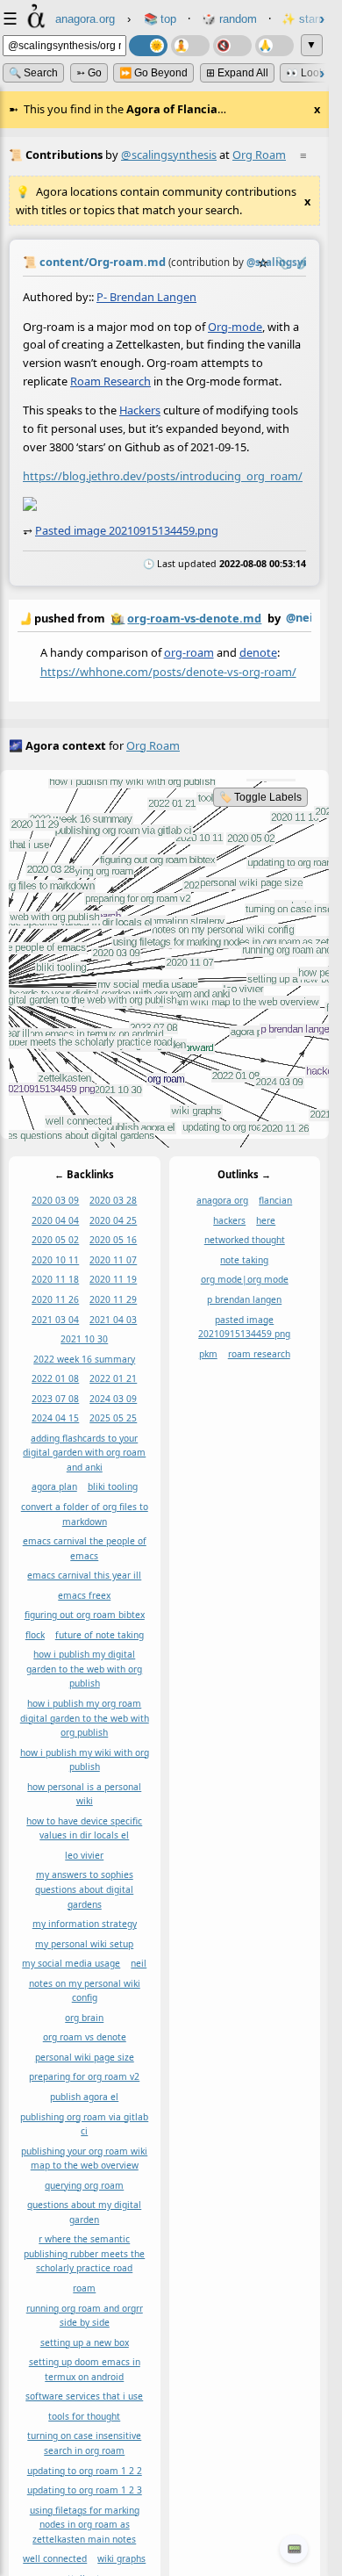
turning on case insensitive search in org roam (84, 2444)
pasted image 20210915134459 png (244, 1327)
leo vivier (84, 1855)
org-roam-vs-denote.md (194, 618)
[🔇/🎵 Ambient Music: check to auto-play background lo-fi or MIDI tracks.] (232, 46)
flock (35, 1635)
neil (139, 1964)
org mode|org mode (245, 1280)
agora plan (54, 1487)
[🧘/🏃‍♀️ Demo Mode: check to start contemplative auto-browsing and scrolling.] (190, 46)
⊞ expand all (237, 73)
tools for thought (84, 2416)
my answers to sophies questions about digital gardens (84, 1890)
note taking (244, 1260)
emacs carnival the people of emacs (85, 1548)
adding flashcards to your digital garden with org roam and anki (84, 1453)
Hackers (140, 410)
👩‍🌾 (118, 618)
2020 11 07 (113, 1260)
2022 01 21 (113, 1378)
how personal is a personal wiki (84, 1794)
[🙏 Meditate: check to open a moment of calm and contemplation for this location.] (274, 46)
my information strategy (85, 1924)
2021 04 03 (113, 1320)
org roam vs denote (85, 2038)
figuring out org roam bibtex (85, 1615)
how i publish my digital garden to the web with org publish (84, 1669)
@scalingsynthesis (169, 155)
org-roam (189, 651)
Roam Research (110, 380)
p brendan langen (244, 1299)
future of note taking (100, 1635)
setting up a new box (85, 2342)
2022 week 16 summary (84, 1359)
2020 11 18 (55, 1280)
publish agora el (84, 2097)
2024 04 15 (55, 1419)
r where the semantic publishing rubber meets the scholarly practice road (84, 2254)
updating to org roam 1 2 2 (85, 2471)
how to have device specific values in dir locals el (84, 1828)
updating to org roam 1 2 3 (85, 2490)
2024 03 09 (113, 1399)
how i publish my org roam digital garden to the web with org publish (85, 1718)
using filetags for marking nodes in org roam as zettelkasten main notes (85, 2525)
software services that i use (84, 2397)
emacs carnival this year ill (84, 1576)
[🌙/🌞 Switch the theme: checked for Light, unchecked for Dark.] (148, 46)
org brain (84, 2018)
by (164, 618)
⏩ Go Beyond (153, 73)
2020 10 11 (55, 1260)
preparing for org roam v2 (84, 2077)
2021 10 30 (84, 1339)
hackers (229, 1220)
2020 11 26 (55, 1299)
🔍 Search (33, 73)
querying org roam (84, 2185)
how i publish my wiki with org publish (85, 1760)
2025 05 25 (113, 1419)
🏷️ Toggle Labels (260, 797)
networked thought (245, 1241)
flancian (275, 1201)
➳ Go (89, 73)
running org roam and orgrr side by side (85, 2316)
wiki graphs (121, 2559)
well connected (55, 2559)
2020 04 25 (113, 1220)
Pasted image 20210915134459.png (127, 530)
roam (84, 2288)
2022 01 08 (55, 1378)
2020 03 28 (113, 1201)
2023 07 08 (55, 1399)
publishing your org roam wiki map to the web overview (84, 2159)
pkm (208, 1354)
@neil (301, 617)
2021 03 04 (55, 1320)
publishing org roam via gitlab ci (84, 2124)
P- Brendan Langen (146, 297)
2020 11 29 (113, 1299)
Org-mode (235, 326)
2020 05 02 (55, 1241)
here (266, 1220)
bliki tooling (113, 1487)
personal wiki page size (85, 2057)
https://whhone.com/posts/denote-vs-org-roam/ (168, 671)
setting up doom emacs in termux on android (85, 2370)
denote (258, 651)
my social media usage (71, 1964)
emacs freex (84, 1595)
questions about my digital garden (84, 2213)
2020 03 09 (55, 1201)
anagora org (222, 1201)
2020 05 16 (113, 1241)
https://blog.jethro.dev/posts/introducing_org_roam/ (163, 476)
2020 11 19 (113, 1280)
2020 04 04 (55, 1220)
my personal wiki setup (84, 1944)
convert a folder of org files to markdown (85, 1514)
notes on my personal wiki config (85, 1991)
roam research (259, 1354)
